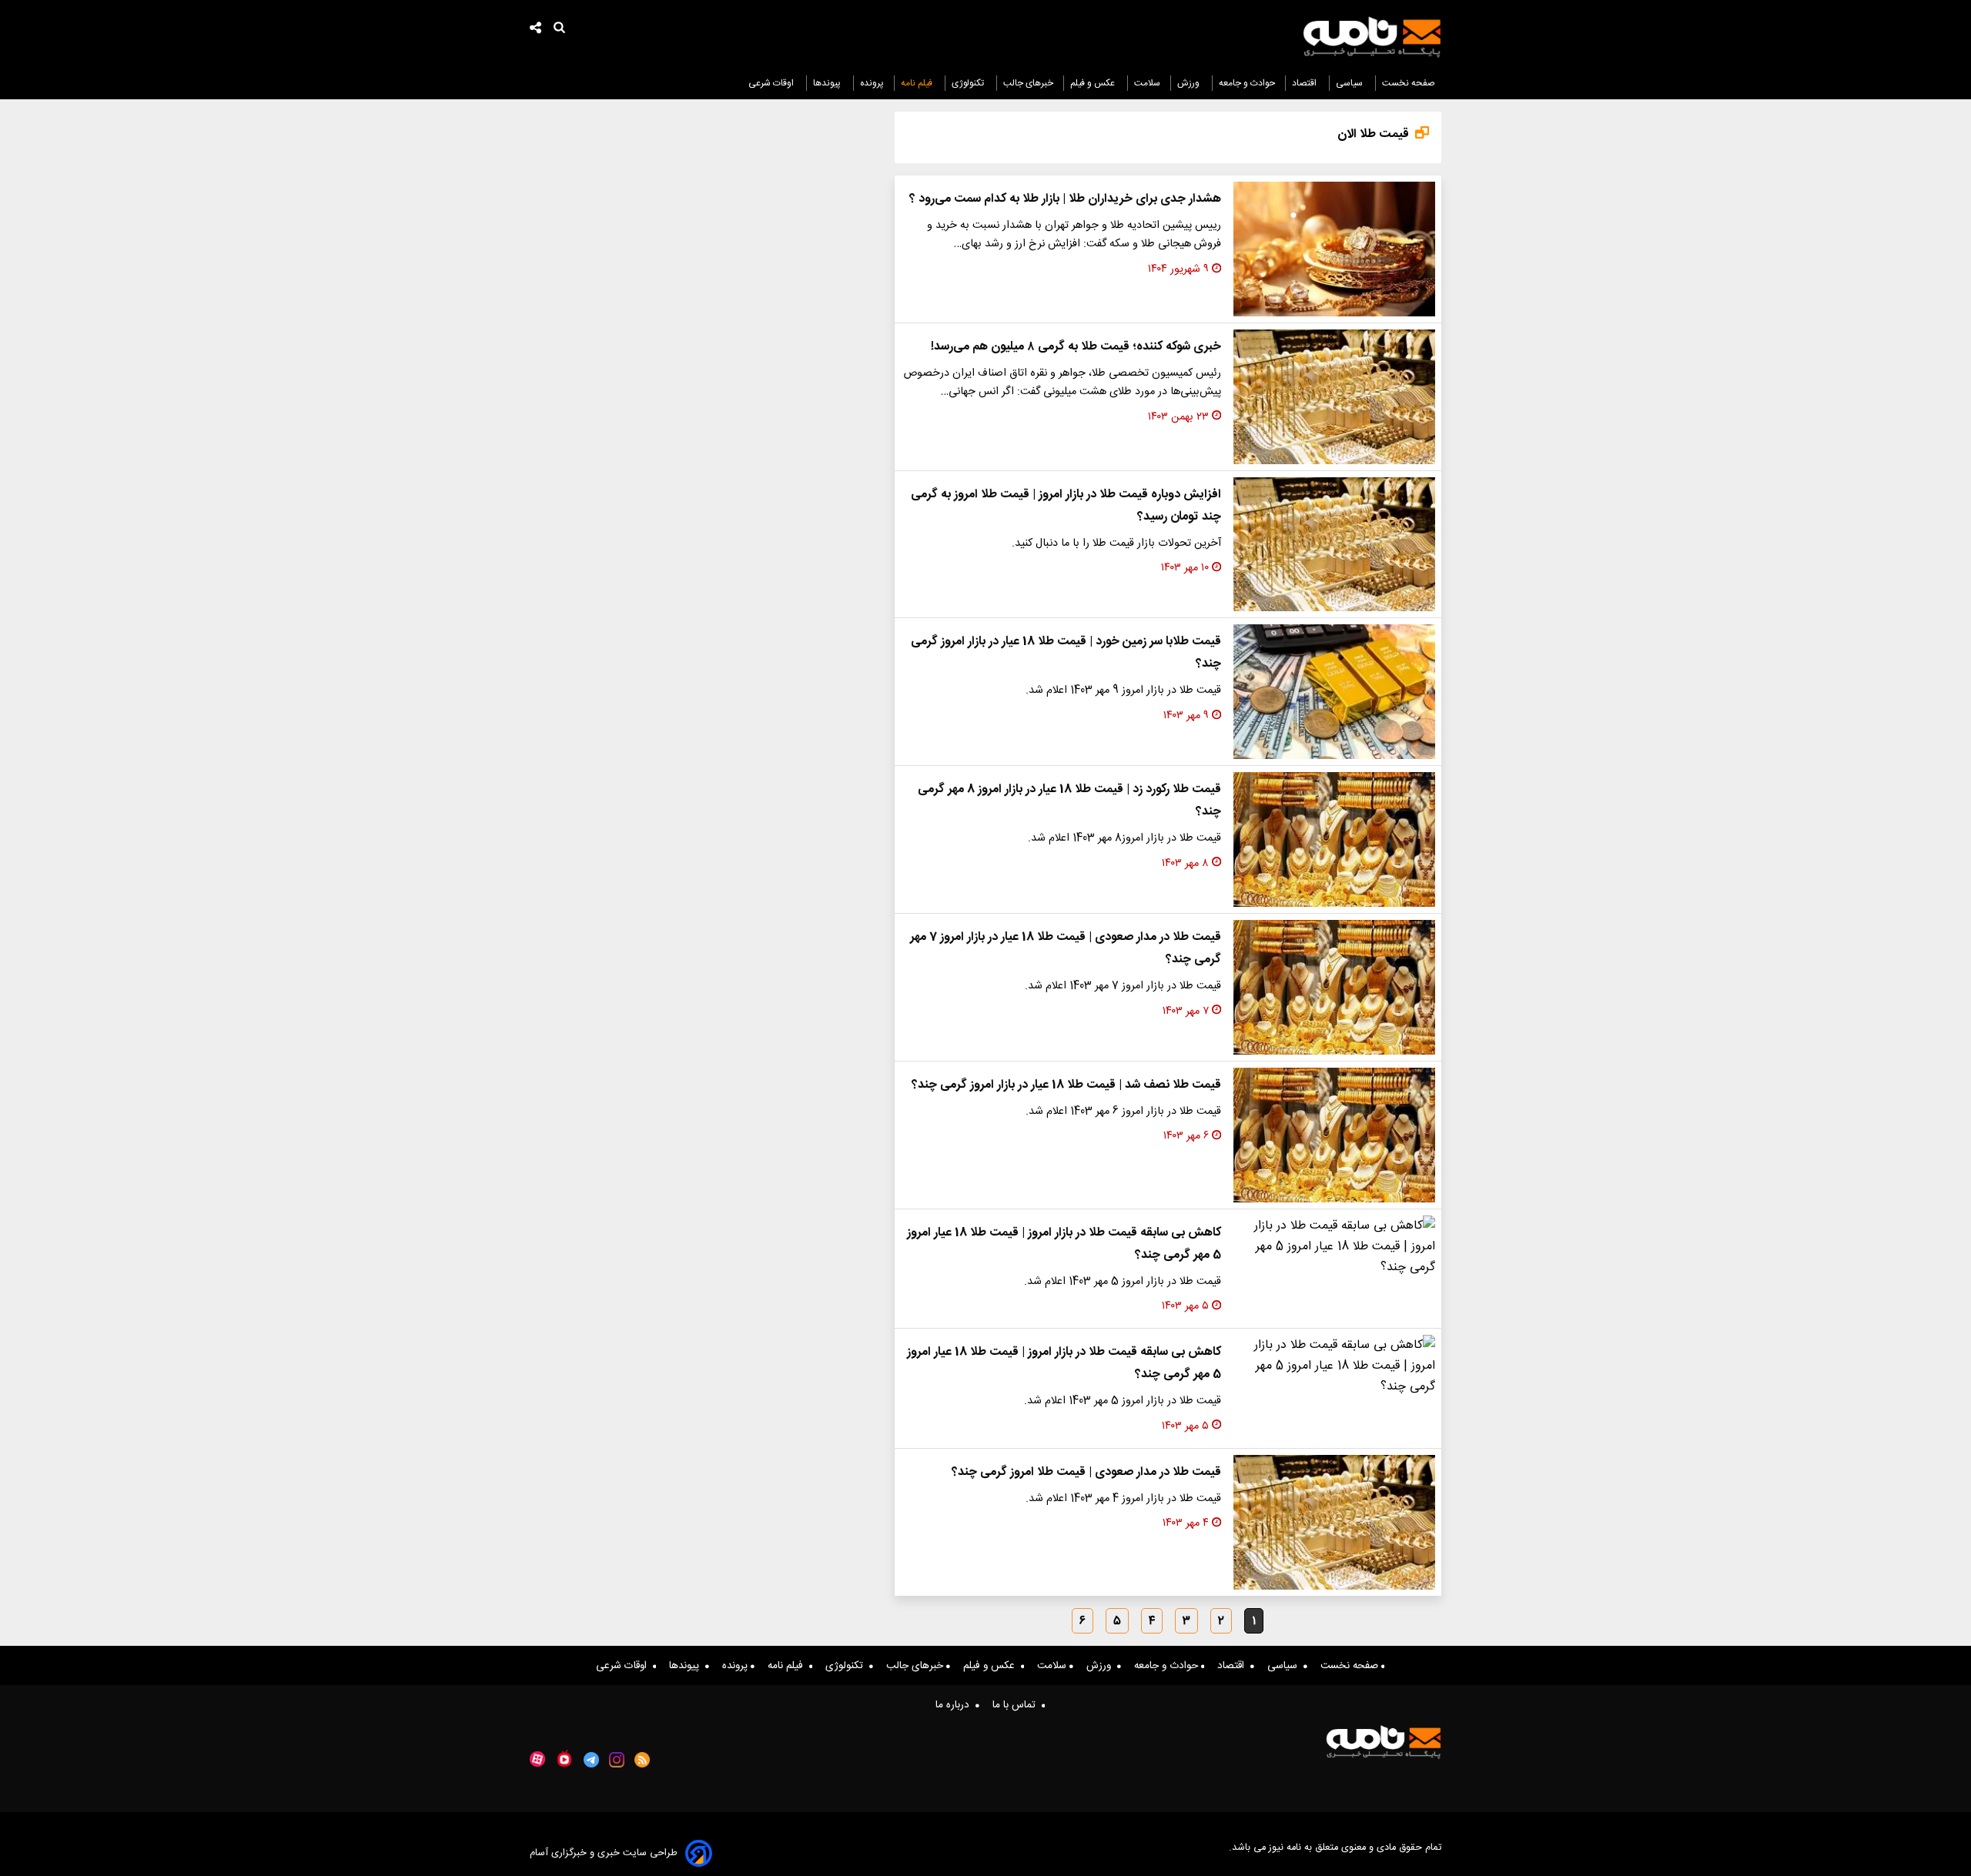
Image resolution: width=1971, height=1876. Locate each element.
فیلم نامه (918, 83)
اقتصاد (1305, 83)
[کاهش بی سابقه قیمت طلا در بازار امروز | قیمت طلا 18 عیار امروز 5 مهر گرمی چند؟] (1334, 1247)
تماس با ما (1017, 1705)
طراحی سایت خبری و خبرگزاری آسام (604, 1853)
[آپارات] (537, 1759)
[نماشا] (564, 1758)
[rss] (642, 1760)
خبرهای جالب (1028, 83)
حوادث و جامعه (1247, 83)
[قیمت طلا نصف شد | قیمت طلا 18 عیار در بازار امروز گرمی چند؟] (1334, 1135)
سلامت (1147, 83)
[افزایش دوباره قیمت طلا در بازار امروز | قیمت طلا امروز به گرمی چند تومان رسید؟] (1334, 545)
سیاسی (1350, 83)
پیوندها (828, 83)
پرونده (872, 83)
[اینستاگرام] (617, 1760)
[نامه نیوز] (1372, 37)
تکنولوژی (969, 83)
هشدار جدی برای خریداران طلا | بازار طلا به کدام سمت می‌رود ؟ (1065, 199)
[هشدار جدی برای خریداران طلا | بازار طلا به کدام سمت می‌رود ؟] (1334, 249)
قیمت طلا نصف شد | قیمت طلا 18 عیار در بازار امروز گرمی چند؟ (1066, 1085)
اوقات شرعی (772, 83)
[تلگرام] (591, 1760)
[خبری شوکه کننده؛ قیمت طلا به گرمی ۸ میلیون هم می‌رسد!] (1334, 397)
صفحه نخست (1409, 83)
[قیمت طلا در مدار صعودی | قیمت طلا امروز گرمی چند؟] (1334, 1522)
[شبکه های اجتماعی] (536, 30)
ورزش (1190, 83)
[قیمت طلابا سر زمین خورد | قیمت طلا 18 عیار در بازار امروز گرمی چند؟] (1334, 692)
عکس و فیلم (1094, 83)
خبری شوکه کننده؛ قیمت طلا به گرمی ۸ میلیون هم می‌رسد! (1076, 347)
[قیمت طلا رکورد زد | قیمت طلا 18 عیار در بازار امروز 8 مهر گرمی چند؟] (1334, 839)
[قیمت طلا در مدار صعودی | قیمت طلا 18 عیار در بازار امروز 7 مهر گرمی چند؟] (1334, 987)
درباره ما (955, 1705)
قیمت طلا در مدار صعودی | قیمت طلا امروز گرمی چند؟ (1086, 1472)
